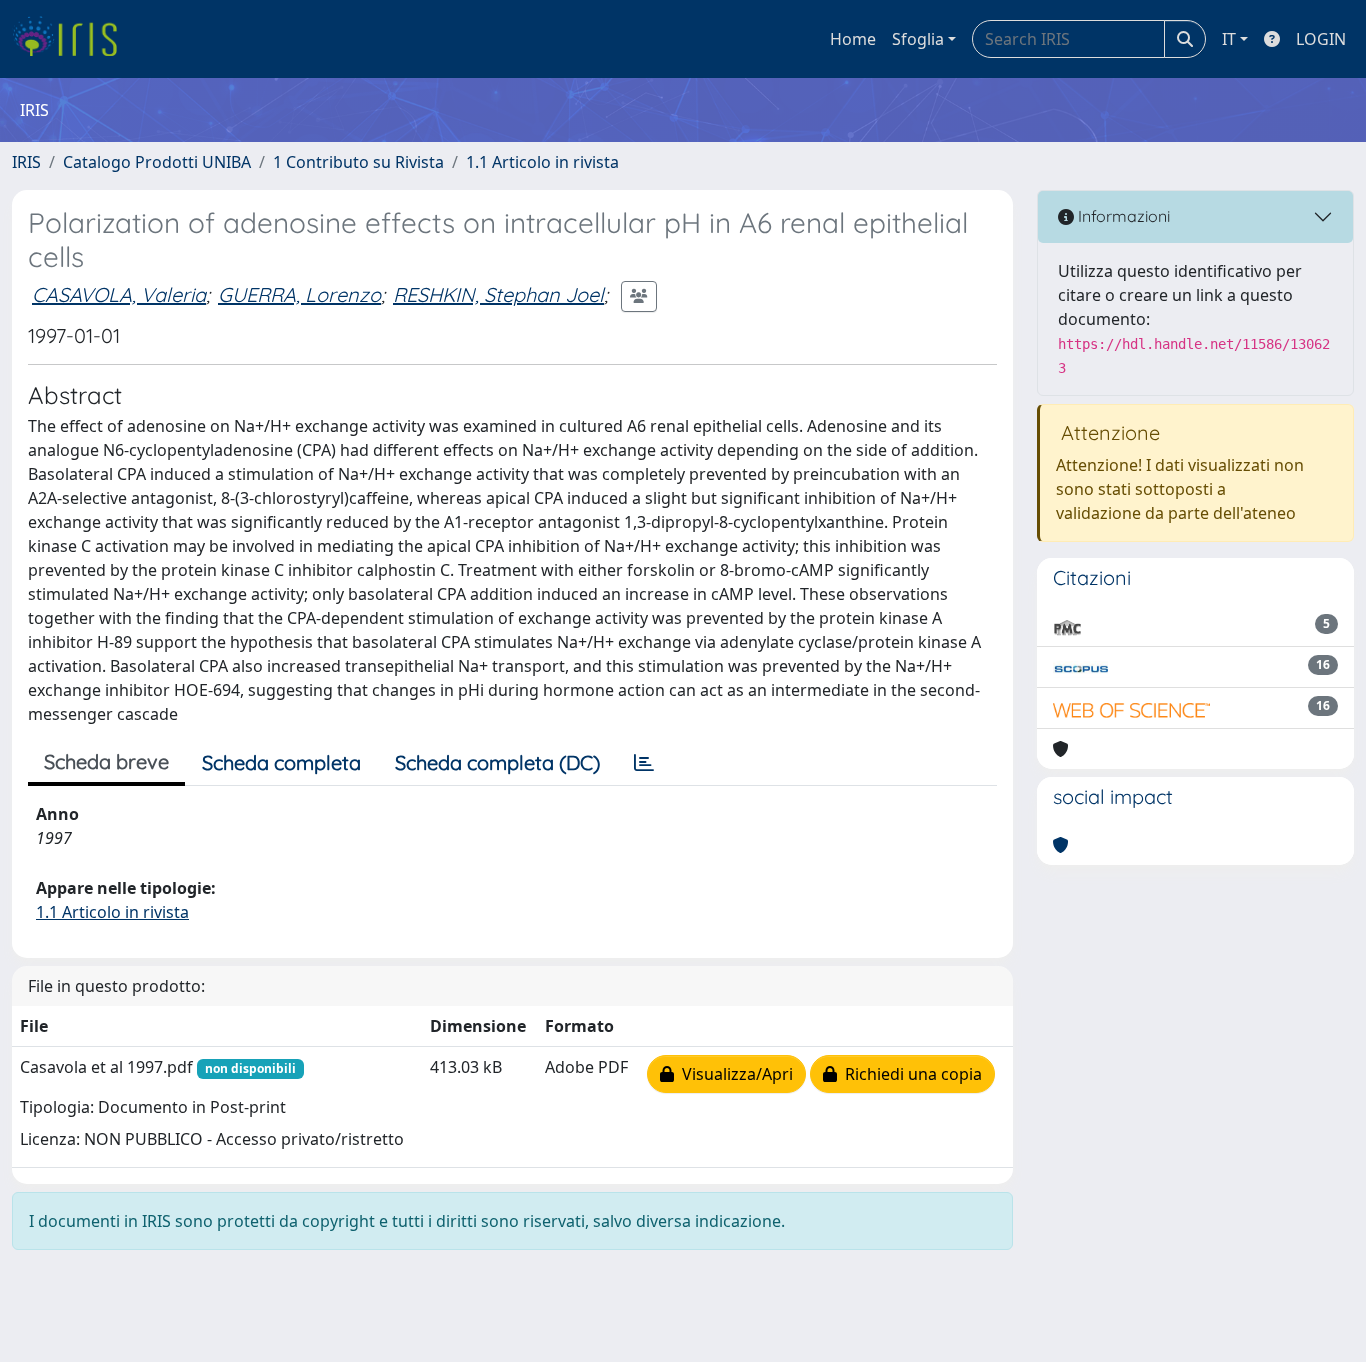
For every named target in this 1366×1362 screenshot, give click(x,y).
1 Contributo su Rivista (358, 162)
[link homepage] (72, 39)
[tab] (644, 763)
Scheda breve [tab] (106, 761)
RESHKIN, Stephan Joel (498, 294)
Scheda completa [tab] (281, 762)
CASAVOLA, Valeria (119, 294)
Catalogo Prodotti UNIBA (157, 162)
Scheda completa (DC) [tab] (497, 762)
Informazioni (1122, 216)
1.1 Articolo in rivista (542, 162)
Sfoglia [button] (918, 39)
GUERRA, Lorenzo (299, 294)
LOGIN (1321, 39)
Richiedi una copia (909, 1074)
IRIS (26, 162)
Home (853, 39)
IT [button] (1229, 39)
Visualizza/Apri (733, 1074)
